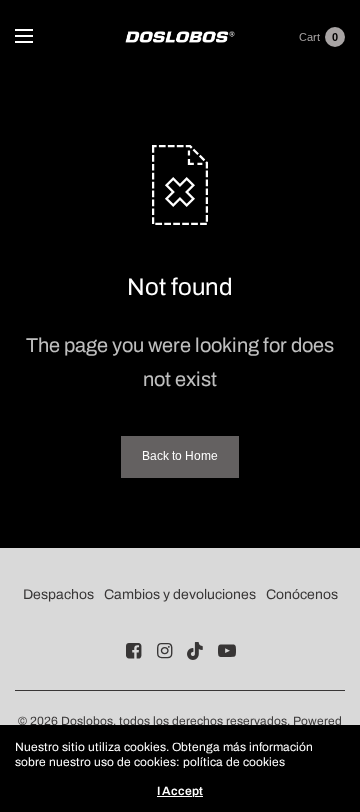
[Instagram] (165, 651)
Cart (309, 37)
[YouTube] (227, 651)
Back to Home (180, 456)
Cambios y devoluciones (180, 594)
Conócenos (302, 594)
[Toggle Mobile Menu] (37, 37)
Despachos (58, 594)
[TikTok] (196, 651)
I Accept (180, 791)
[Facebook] (134, 651)
